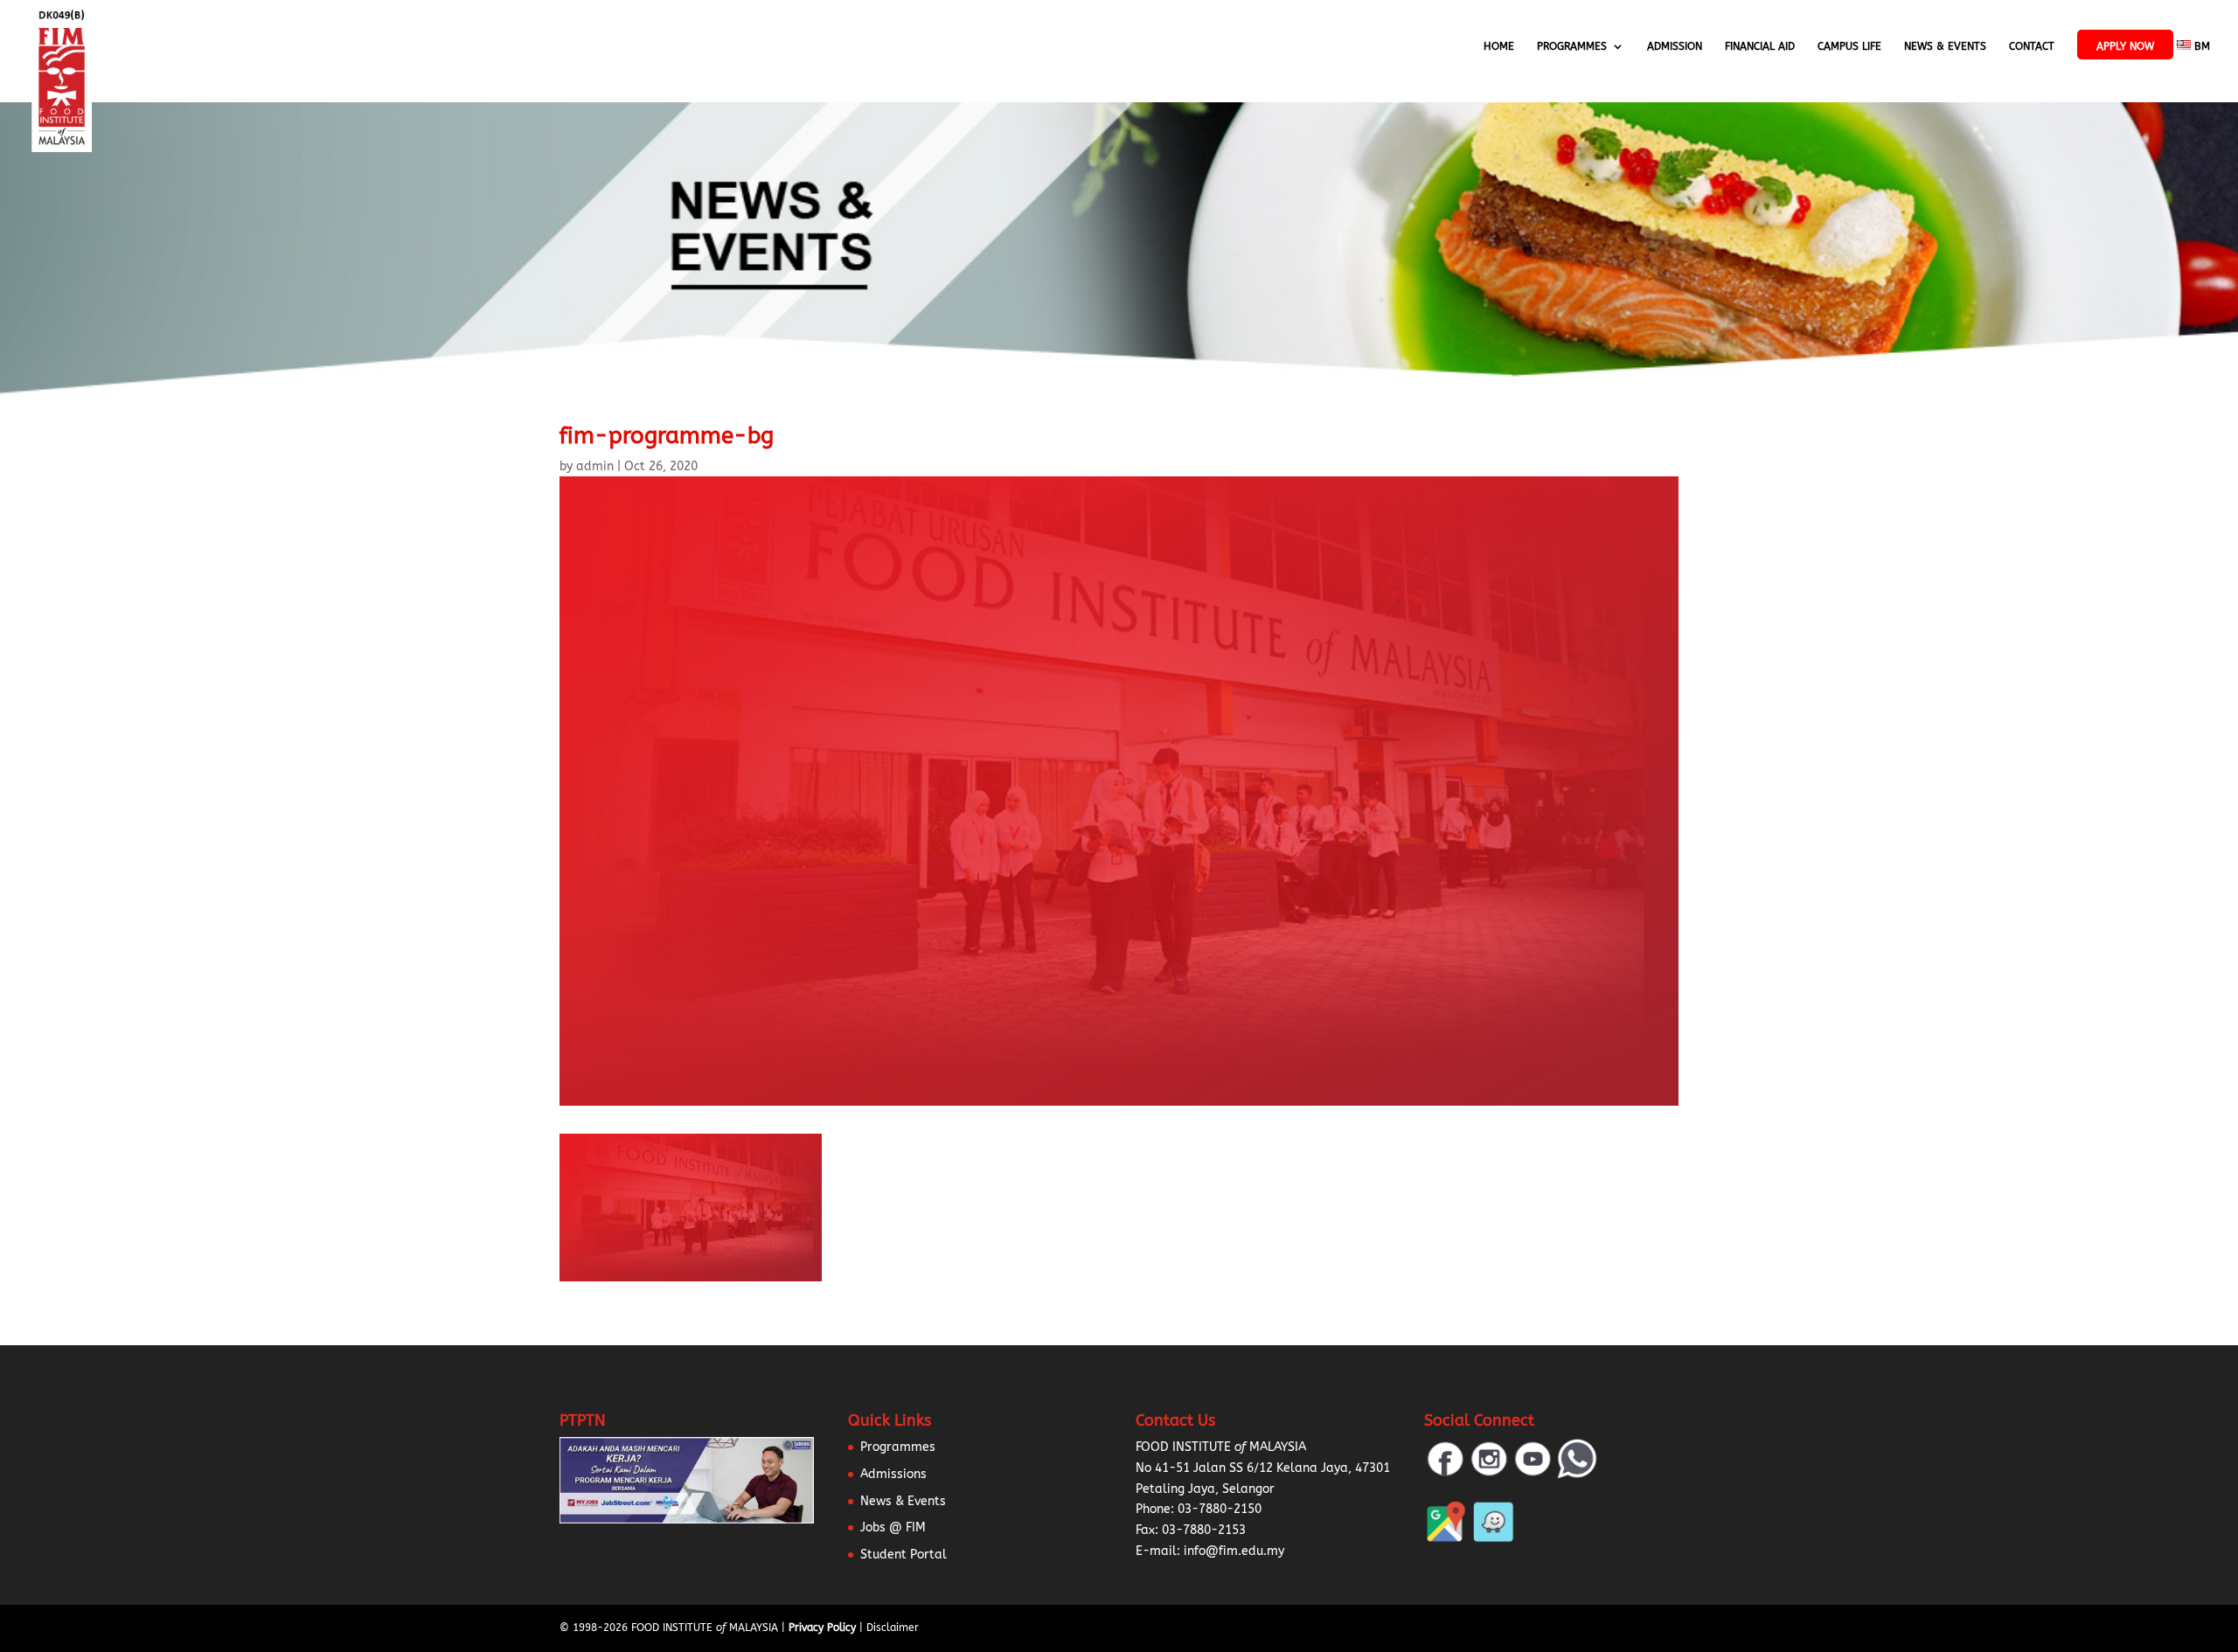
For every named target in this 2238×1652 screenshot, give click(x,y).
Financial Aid (1760, 46)
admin (595, 466)
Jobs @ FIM (893, 1527)
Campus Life (1849, 46)
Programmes (1572, 46)
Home (1499, 46)
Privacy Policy (822, 1628)
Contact (2032, 46)
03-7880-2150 (1220, 1509)
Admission (1675, 46)
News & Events (1945, 46)
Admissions (893, 1474)
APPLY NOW (2125, 46)
